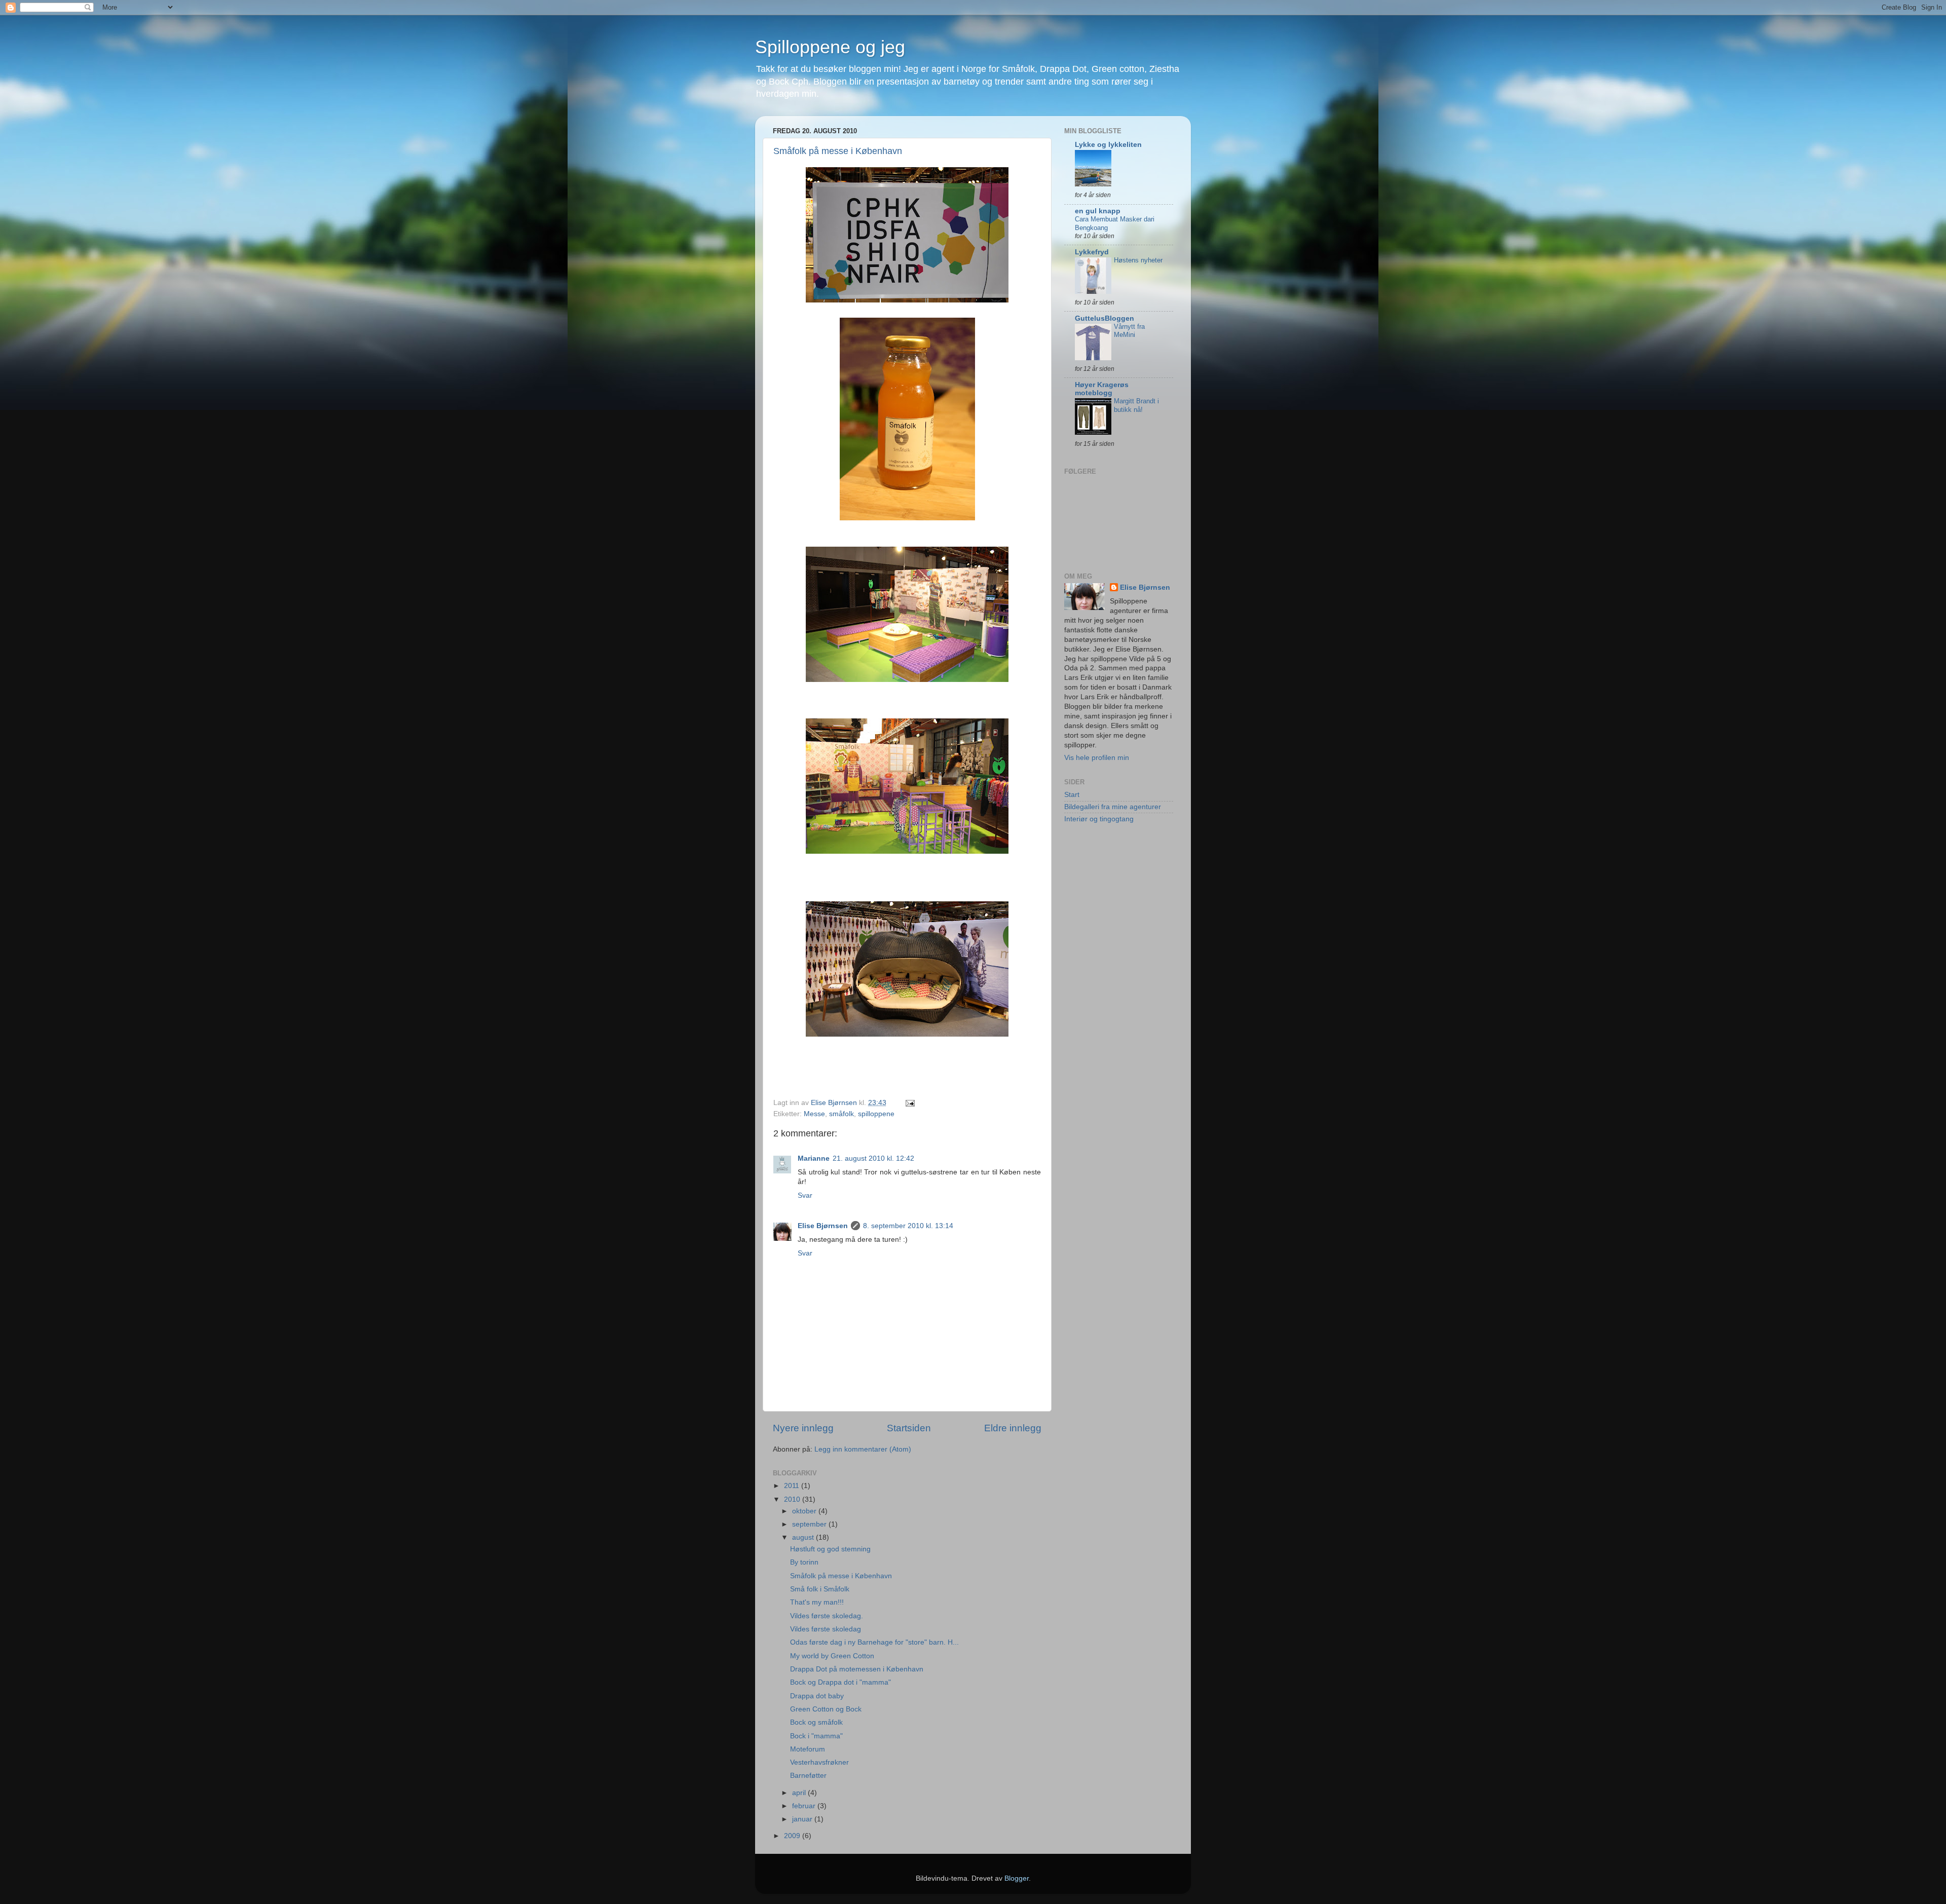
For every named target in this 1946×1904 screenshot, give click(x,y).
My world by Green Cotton (832, 1656)
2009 (793, 1836)
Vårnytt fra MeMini (1129, 331)
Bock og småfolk (816, 1722)
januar (803, 1819)
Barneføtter (808, 1776)
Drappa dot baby (817, 1696)
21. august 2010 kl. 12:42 (873, 1158)
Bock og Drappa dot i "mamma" (840, 1682)
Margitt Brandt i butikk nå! (1136, 405)
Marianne (814, 1158)
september (810, 1524)
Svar (805, 1195)
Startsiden (909, 1428)
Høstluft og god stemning (830, 1549)
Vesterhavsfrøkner (819, 1762)
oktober (805, 1511)
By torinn (804, 1562)
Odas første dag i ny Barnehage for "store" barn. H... (874, 1642)
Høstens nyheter (1138, 260)
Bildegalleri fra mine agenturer (1113, 807)
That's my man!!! (817, 1602)
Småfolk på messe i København (838, 151)
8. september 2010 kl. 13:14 (908, 1226)
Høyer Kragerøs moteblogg (1102, 389)
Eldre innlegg (1013, 1428)
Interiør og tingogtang (1099, 819)
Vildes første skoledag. (827, 1616)
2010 (793, 1499)
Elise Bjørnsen (823, 1226)
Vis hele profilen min (1097, 758)
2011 (793, 1486)
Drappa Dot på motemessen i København (857, 1669)
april (800, 1793)
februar (805, 1806)
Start (1072, 795)
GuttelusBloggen (1105, 318)
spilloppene (876, 1114)
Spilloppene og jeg (830, 47)
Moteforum (808, 1749)
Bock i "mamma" (816, 1736)
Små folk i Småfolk (820, 1589)
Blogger (1017, 1878)
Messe (814, 1114)
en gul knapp (1098, 211)
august (804, 1537)
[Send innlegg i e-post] (909, 1103)
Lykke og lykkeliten (1108, 145)
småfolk (841, 1114)
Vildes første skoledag (826, 1629)
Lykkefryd (1092, 252)
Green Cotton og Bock (826, 1709)
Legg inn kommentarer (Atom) (863, 1449)
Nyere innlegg (803, 1428)
